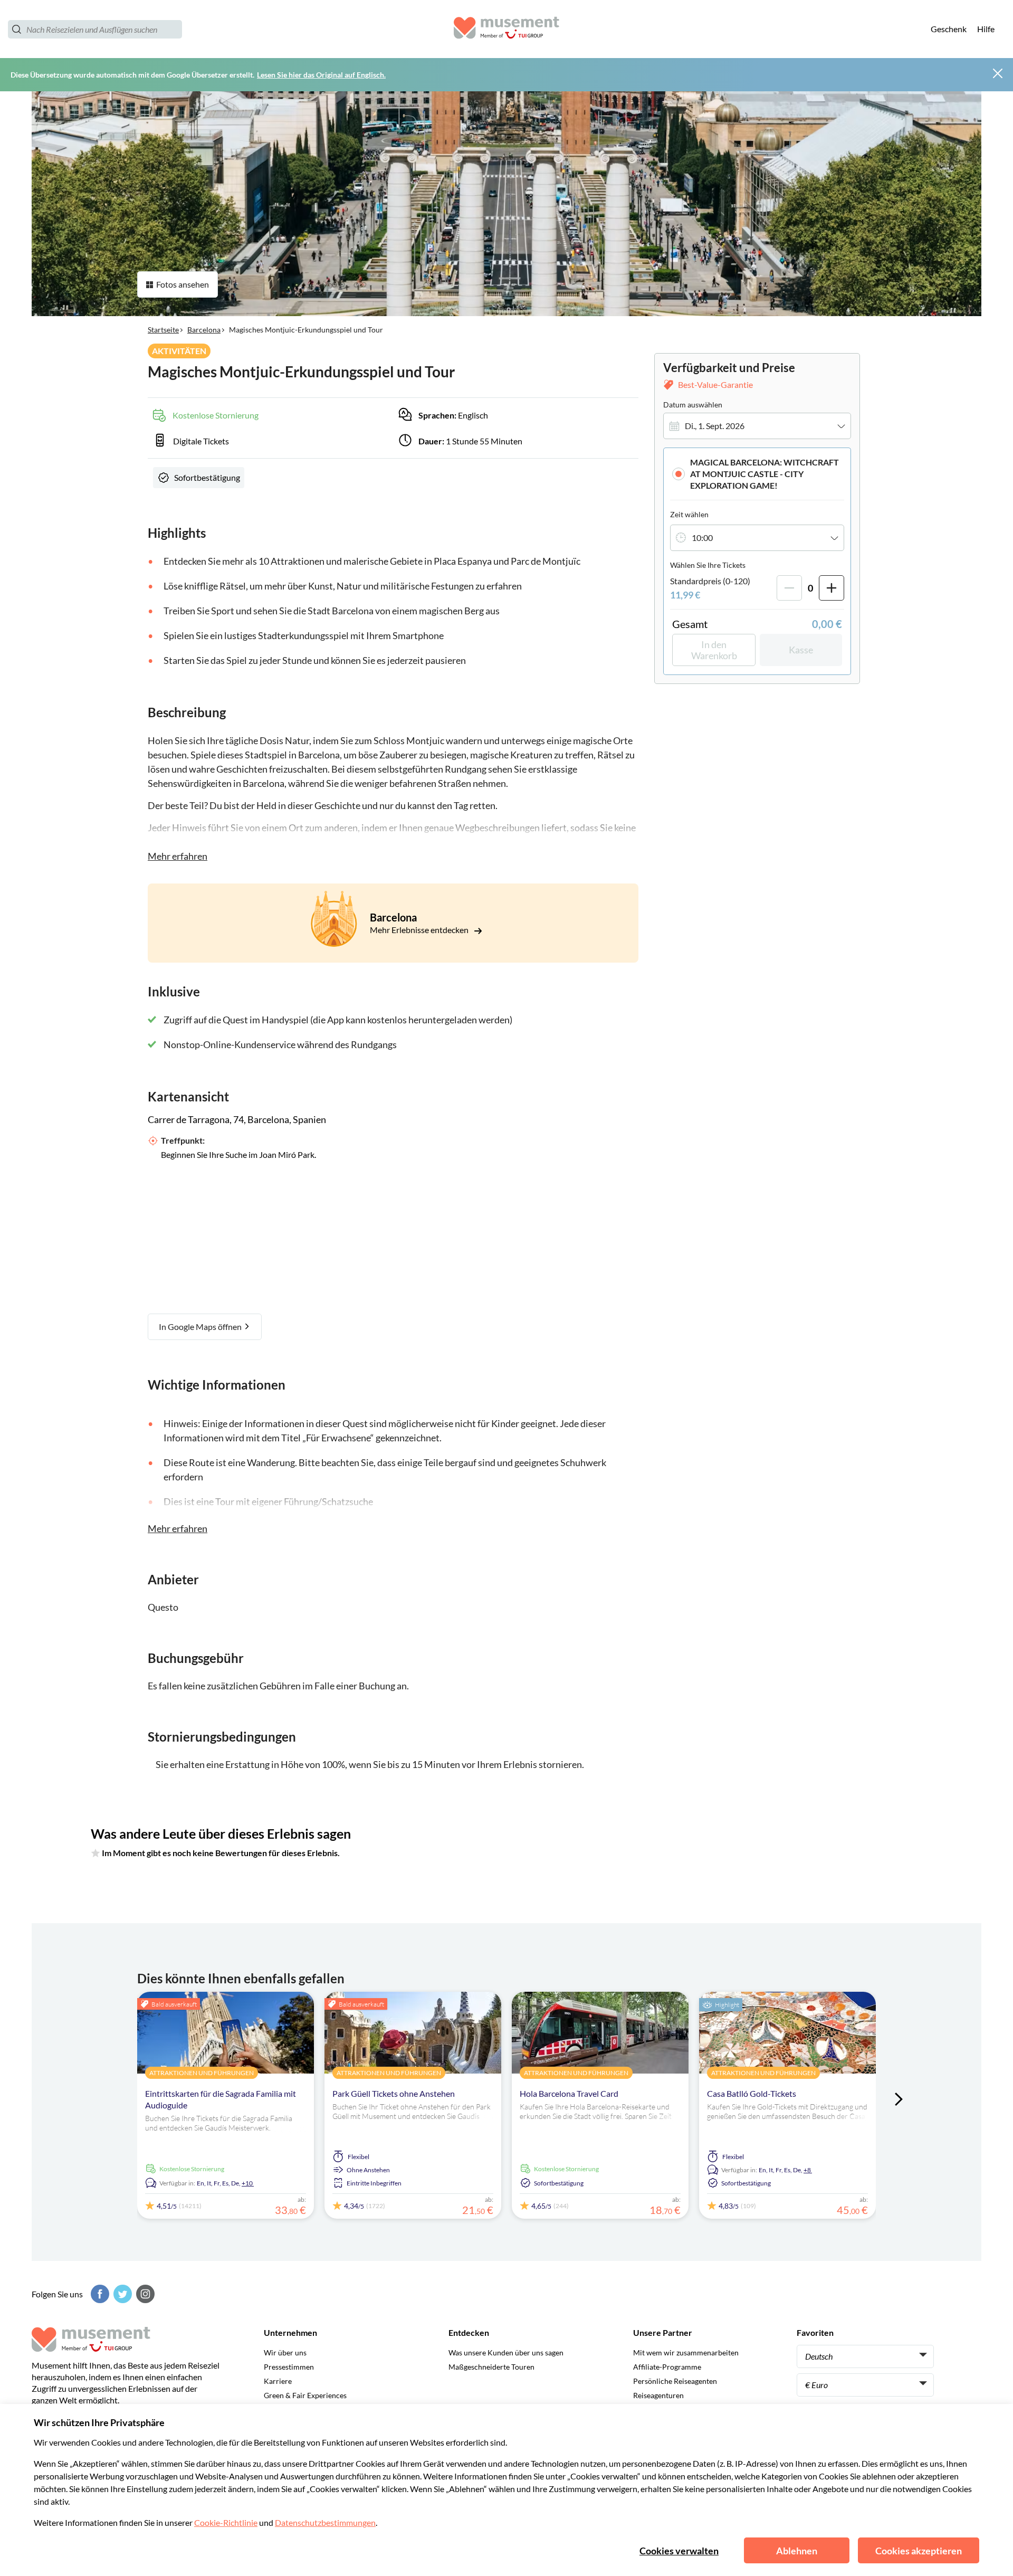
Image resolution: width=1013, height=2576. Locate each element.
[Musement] (506, 29)
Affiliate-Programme (667, 2367)
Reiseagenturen (658, 2395)
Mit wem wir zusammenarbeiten (686, 2352)
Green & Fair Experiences (305, 2395)
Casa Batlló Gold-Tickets (752, 2093)
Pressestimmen (289, 2367)
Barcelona (204, 330)
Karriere (278, 2381)
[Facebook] (99, 2294)
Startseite (163, 330)
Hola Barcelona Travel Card (569, 2093)
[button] (757, 474)
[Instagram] (144, 2294)
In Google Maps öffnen (201, 1327)
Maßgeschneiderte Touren (491, 2367)
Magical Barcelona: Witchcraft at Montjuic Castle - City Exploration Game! (764, 474)
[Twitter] (121, 2294)
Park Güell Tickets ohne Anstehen (394, 2093)
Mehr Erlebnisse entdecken (420, 930)
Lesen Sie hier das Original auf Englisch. (321, 75)
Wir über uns (285, 2352)
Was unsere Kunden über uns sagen (506, 2352)
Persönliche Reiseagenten (675, 2381)
